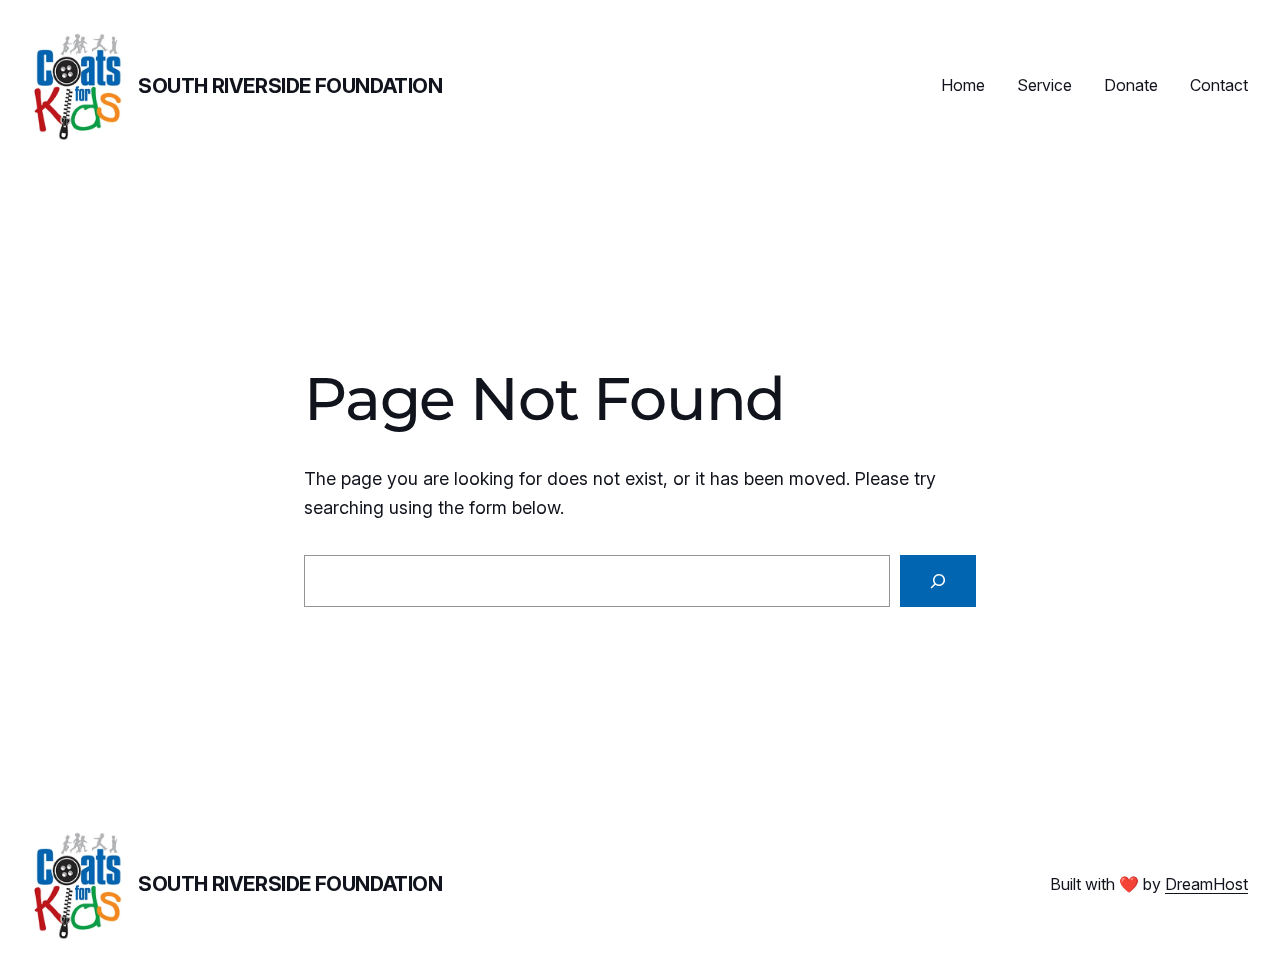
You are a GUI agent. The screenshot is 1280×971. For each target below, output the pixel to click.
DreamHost (1206, 884)
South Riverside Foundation (290, 86)
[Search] (938, 581)
